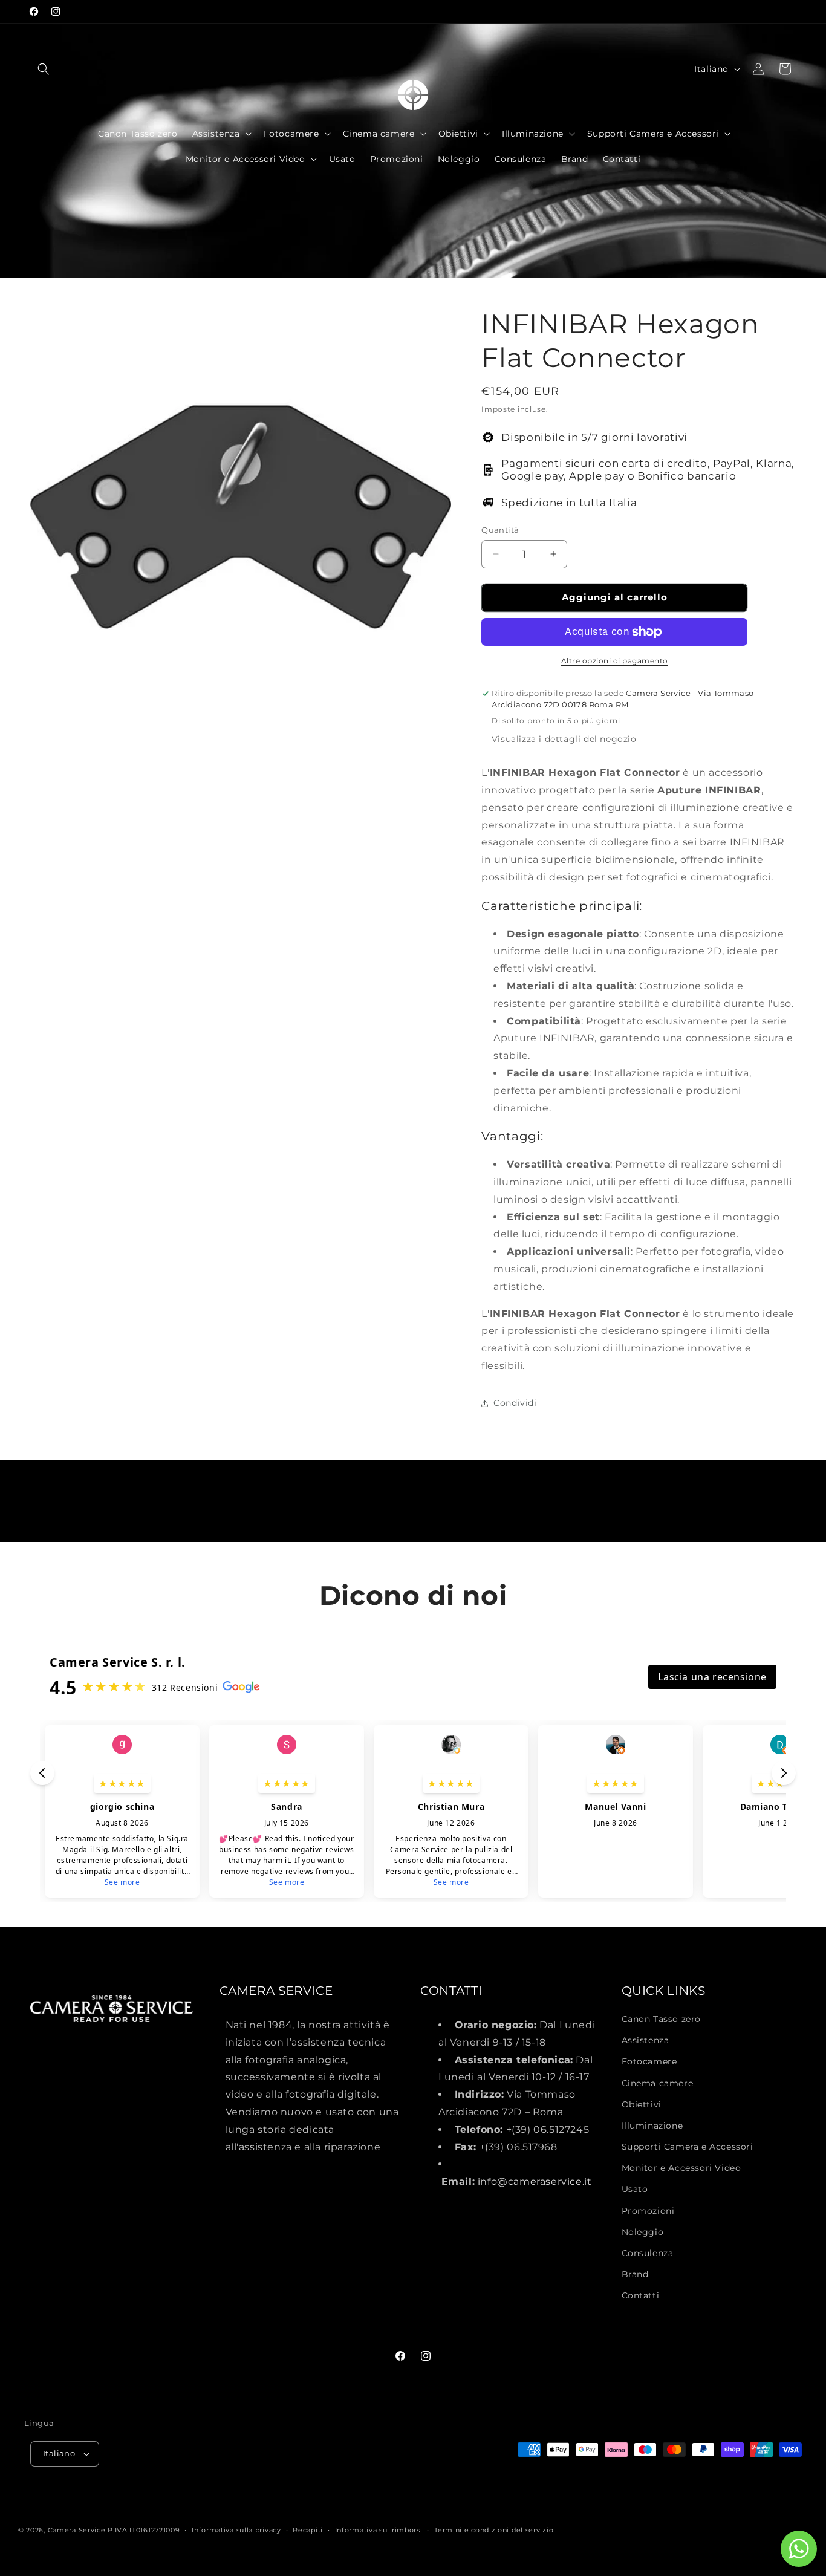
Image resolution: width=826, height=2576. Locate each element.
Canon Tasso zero (662, 2019)
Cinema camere (658, 2083)
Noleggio (643, 2232)
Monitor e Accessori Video (681, 2168)
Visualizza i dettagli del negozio (564, 739)
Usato (635, 2189)
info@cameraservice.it (535, 2181)
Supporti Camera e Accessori (688, 2147)
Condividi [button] (515, 1403)
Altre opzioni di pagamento (615, 661)
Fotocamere (649, 2061)
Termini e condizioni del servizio (494, 2530)
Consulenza (648, 2253)
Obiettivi (642, 2104)
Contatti (641, 2295)
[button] (44, 69)
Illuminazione (652, 2126)
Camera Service (77, 2530)
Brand (635, 2274)
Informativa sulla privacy (236, 2530)
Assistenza (646, 2040)
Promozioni (648, 2211)
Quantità (500, 530)
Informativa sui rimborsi (379, 2530)
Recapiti (308, 2530)
